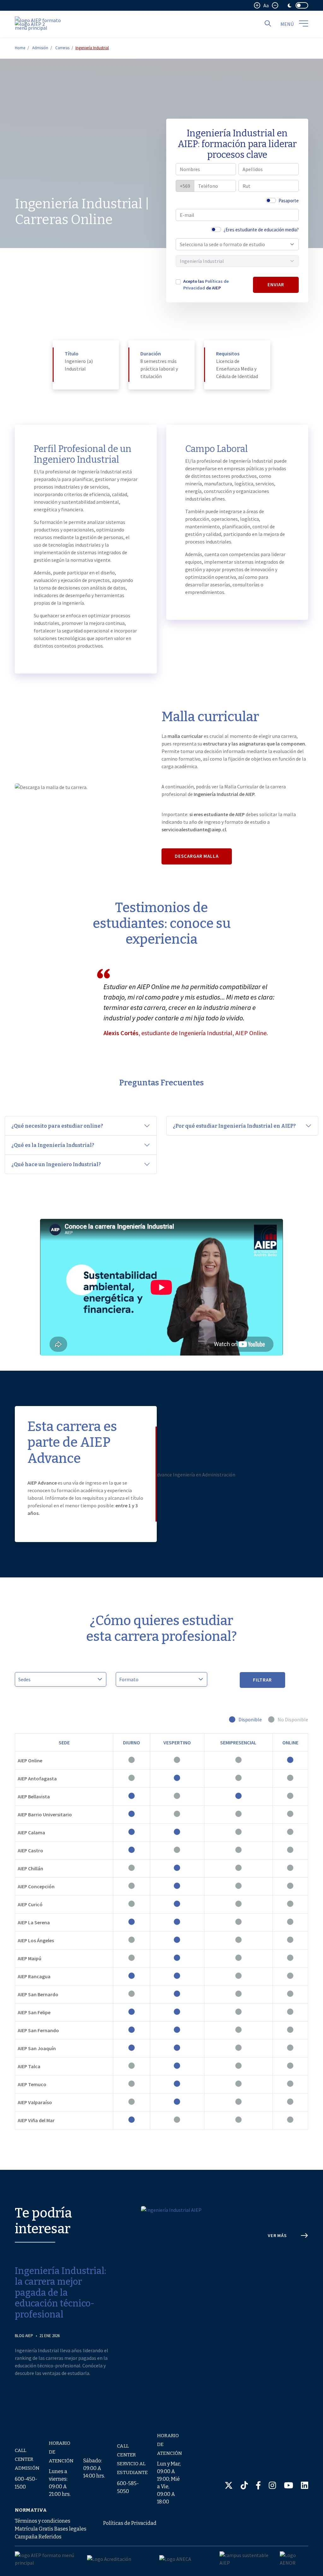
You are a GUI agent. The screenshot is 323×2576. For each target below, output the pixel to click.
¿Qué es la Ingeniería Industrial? (53, 1145)
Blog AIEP (24, 2336)
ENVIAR (276, 285)
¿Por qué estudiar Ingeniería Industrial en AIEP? (234, 1126)
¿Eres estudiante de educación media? (261, 230)
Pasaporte (289, 201)
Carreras (62, 48)
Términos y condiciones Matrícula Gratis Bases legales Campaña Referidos (51, 2529)
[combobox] (234, 244)
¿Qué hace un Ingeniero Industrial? (56, 1164)
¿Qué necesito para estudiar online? (57, 1126)
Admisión (40, 48)
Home (20, 48)
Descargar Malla (197, 856)
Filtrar (263, 1680)
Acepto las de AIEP (206, 285)
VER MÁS (277, 2235)
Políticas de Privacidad (130, 2523)
